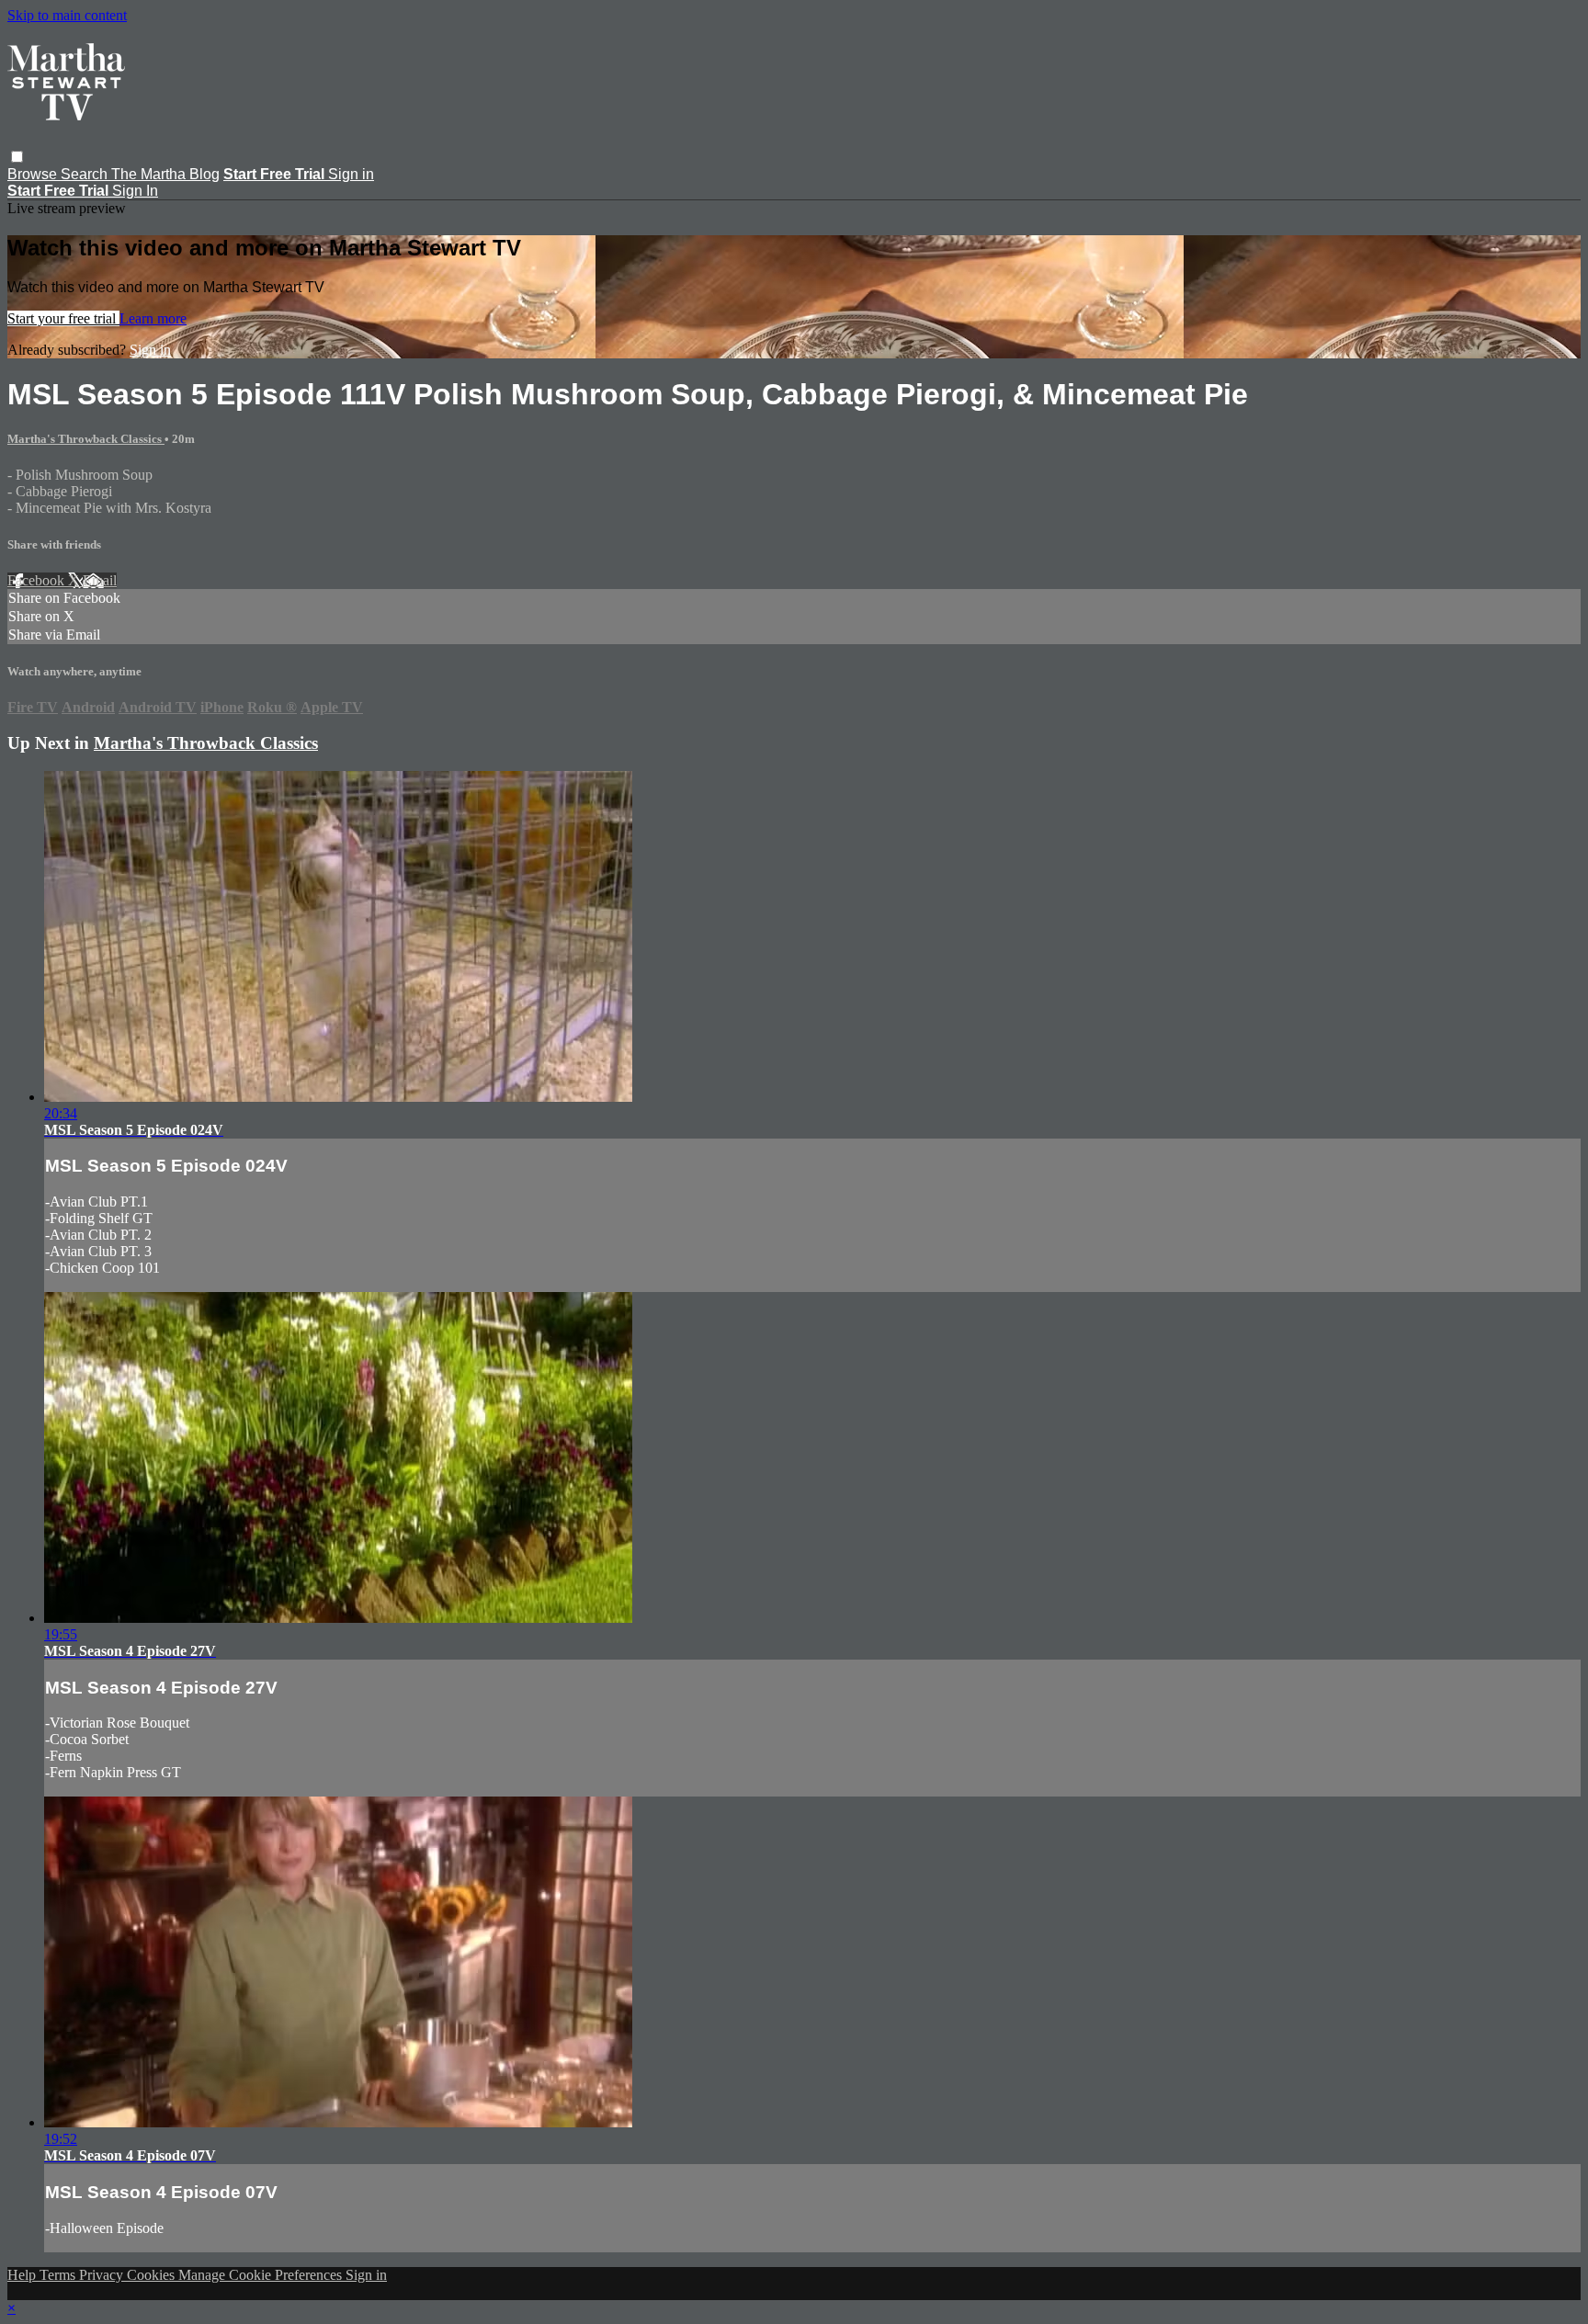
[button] (17, 157)
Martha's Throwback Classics (86, 439)
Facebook (38, 580)
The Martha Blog (165, 174)
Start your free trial (63, 318)
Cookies (153, 2275)
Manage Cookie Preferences (262, 2275)
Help (23, 2275)
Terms (59, 2275)
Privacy (103, 2275)
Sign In (135, 191)
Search (86, 174)
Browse (34, 174)
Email (100, 580)
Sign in (351, 174)
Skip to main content (67, 15)
